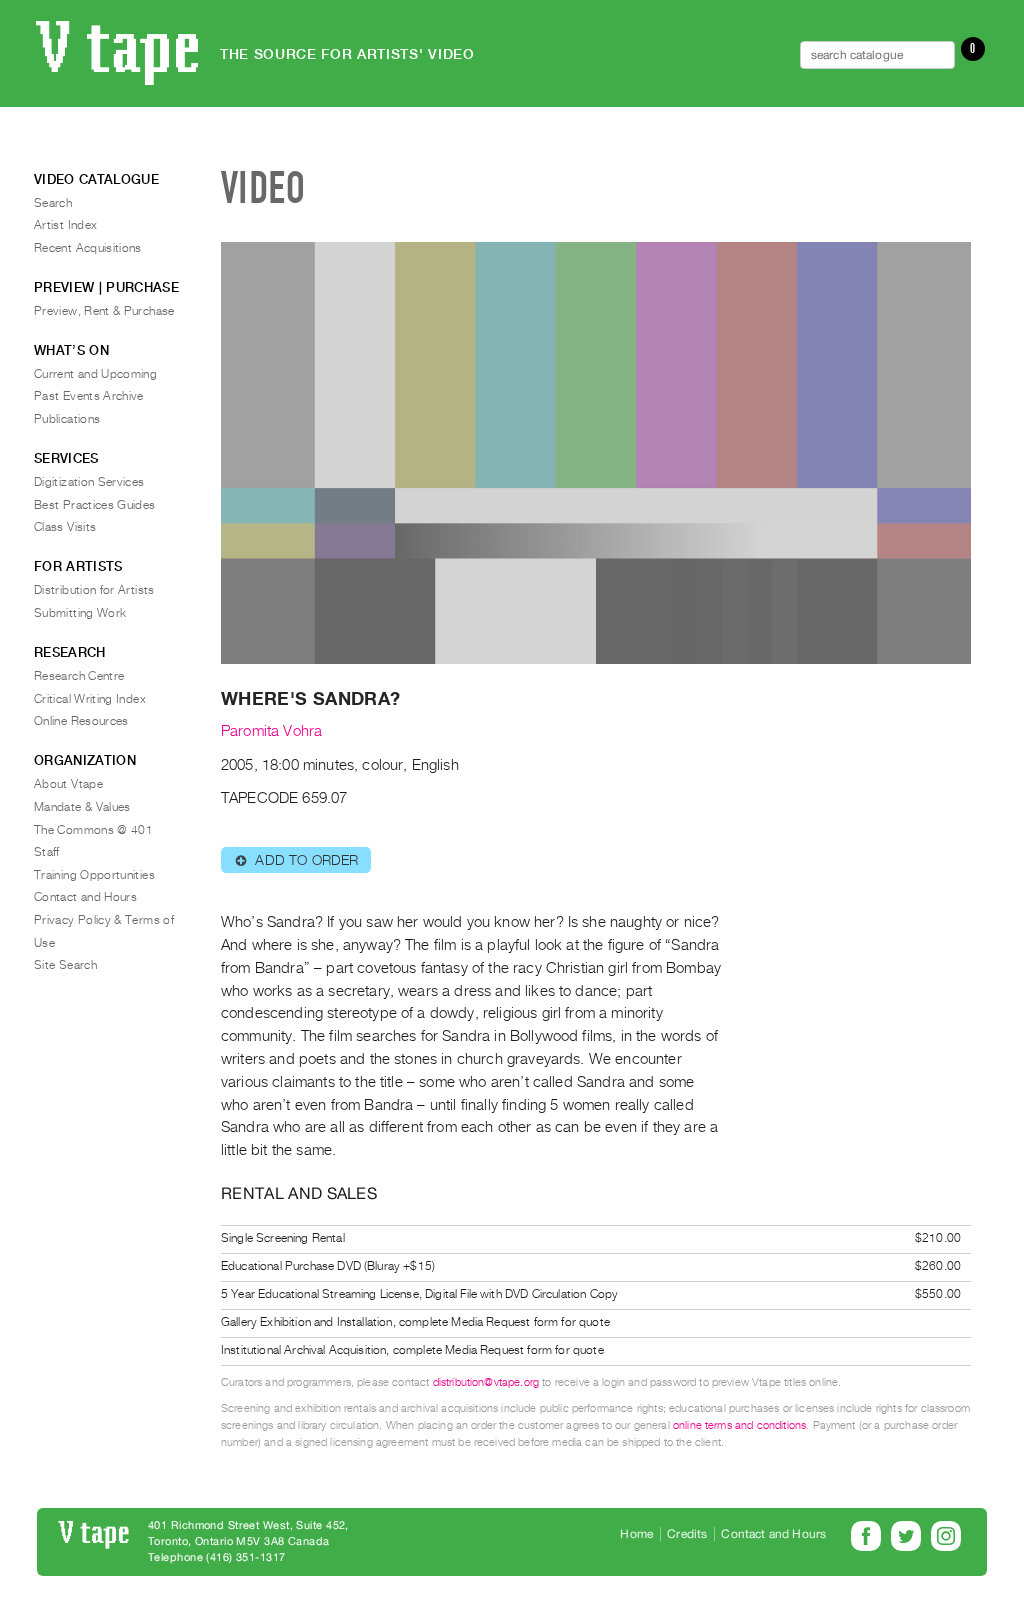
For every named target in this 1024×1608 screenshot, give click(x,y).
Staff (47, 852)
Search (53, 203)
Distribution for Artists (94, 590)
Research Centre (79, 676)
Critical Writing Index (90, 699)
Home (636, 1534)
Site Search (65, 965)
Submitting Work (80, 613)
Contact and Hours (85, 897)
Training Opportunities (94, 875)
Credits (687, 1534)
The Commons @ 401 (93, 830)
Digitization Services (89, 482)
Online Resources (81, 721)
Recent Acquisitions (88, 248)
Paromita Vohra (271, 731)
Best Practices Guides (95, 505)
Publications (67, 419)
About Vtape (68, 784)
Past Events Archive (89, 396)
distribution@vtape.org (486, 1382)
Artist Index (65, 225)
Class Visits (65, 527)
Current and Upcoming (95, 374)
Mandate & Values (82, 807)
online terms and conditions (739, 1425)
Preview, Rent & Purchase (104, 311)
